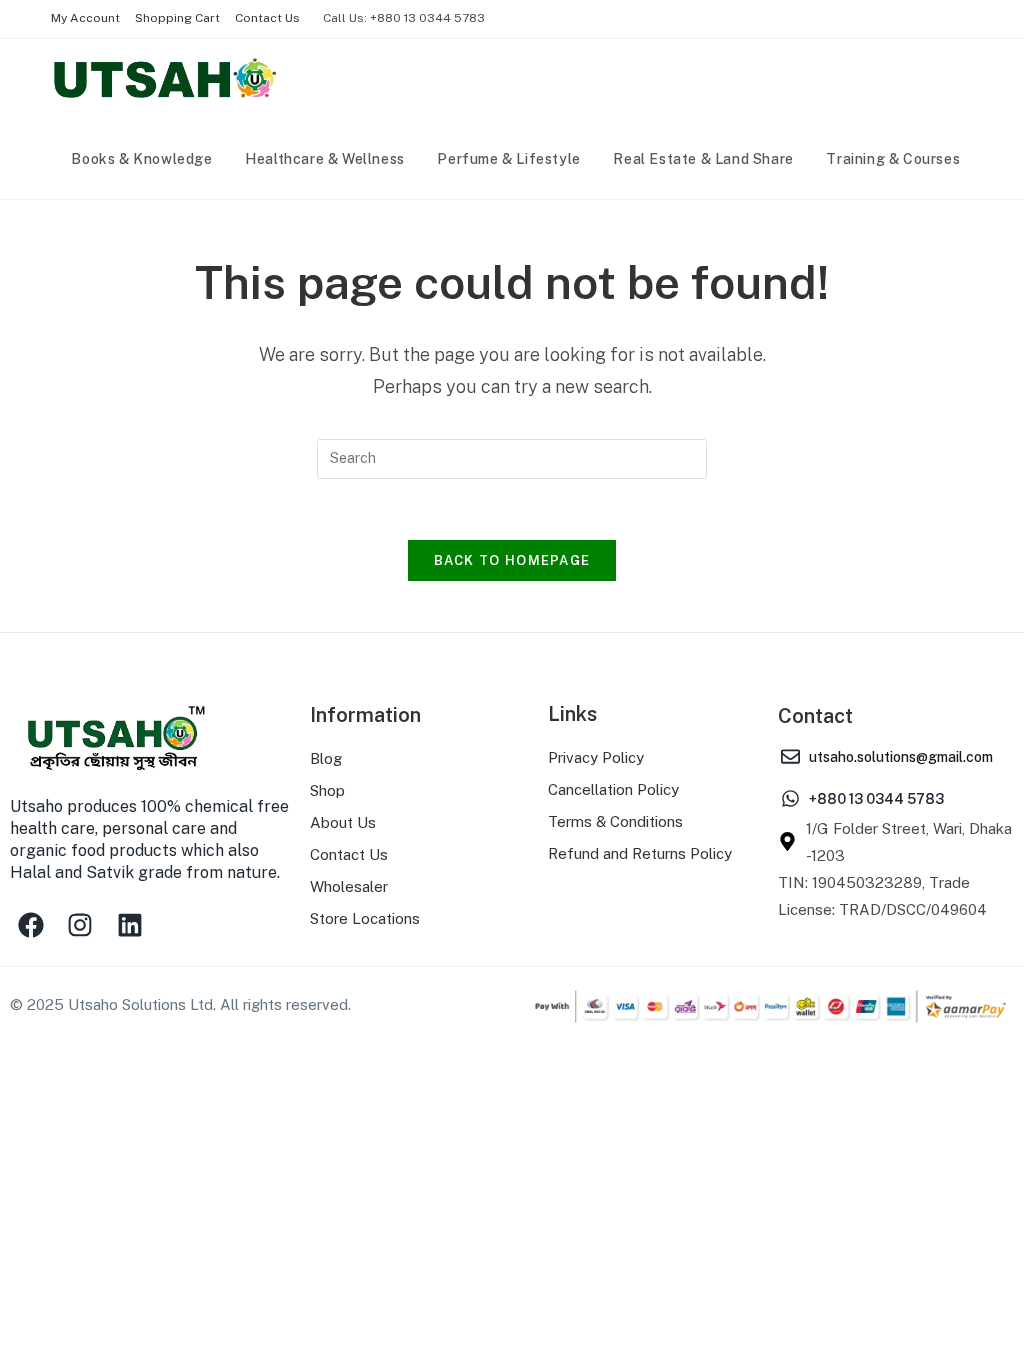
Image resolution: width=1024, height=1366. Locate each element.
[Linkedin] (130, 925)
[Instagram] (81, 925)
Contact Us (267, 18)
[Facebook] (31, 925)
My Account (85, 18)
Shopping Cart (177, 18)
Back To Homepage (512, 560)
